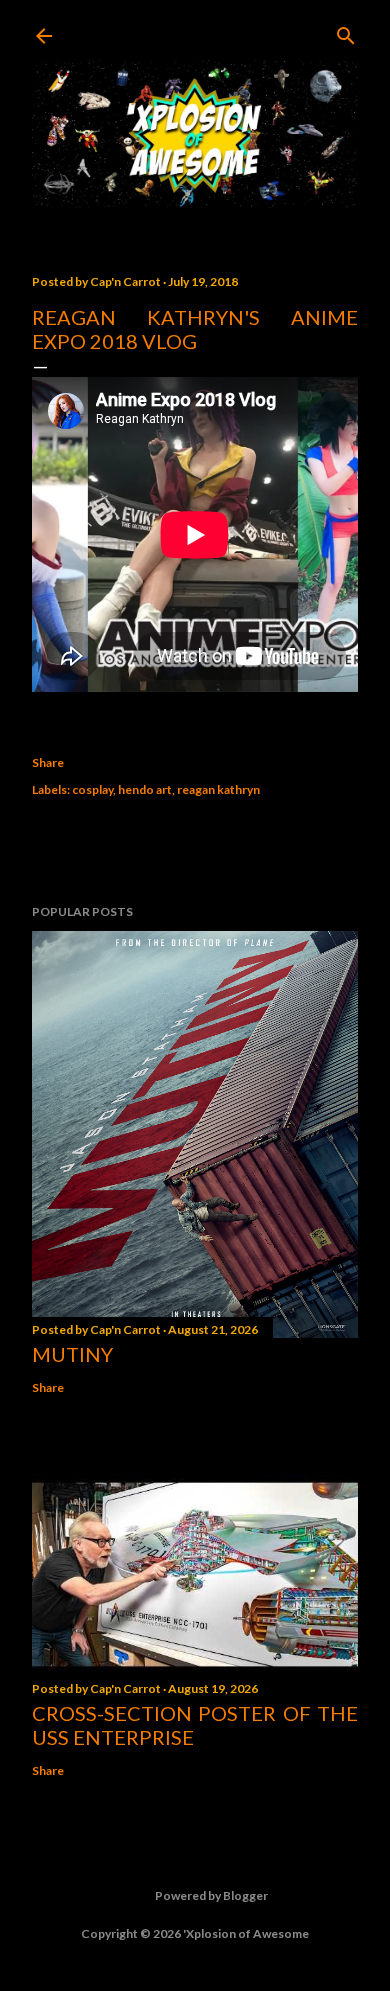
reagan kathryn (218, 789)
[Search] (346, 31)
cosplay (92, 789)
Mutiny (72, 1354)
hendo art (145, 789)
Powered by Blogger (211, 1895)
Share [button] (48, 762)
